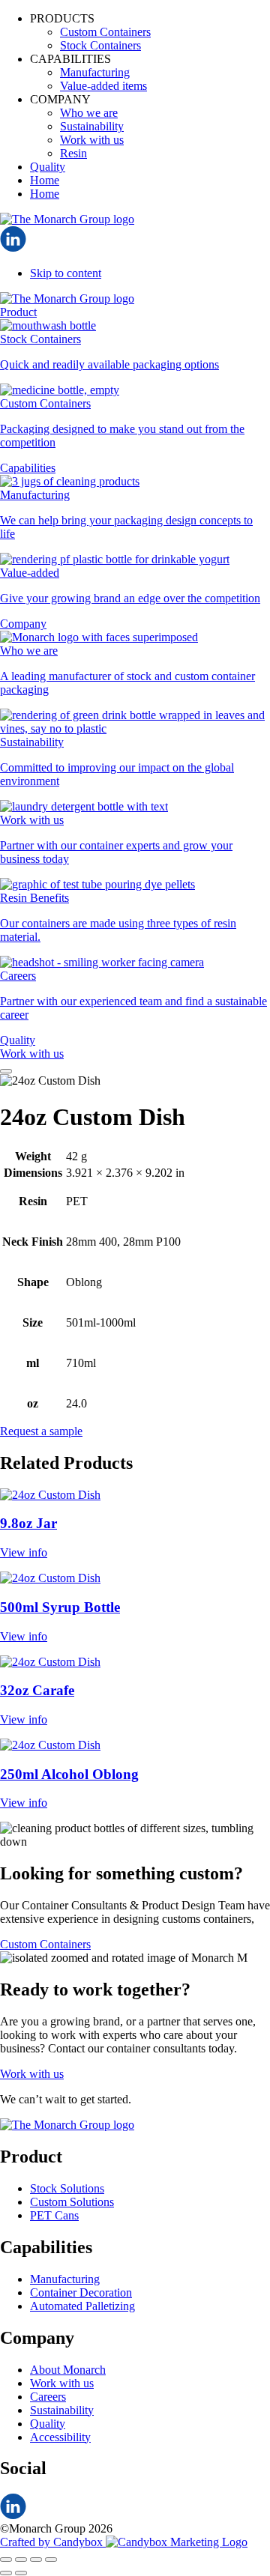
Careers (48, 2397)
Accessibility (60, 2437)
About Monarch (68, 2370)
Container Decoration (81, 2292)
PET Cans (54, 2215)
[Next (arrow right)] (21, 2573)
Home (45, 180)
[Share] (36, 2560)
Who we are (89, 113)
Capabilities (28, 468)
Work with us (92, 140)
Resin (73, 153)
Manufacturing (95, 72)
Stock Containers (100, 45)
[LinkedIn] (13, 248)
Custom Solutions (72, 2202)
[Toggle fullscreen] (21, 2560)
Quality (48, 167)
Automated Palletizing (82, 2306)
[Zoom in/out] (6, 2560)
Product (18, 312)
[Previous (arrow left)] (6, 2573)
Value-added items (103, 86)
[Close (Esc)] (51, 2560)
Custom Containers (105, 32)
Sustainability (92, 126)
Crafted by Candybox (53, 2542)
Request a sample (41, 1431)
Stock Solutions (67, 2188)
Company (23, 624)
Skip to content (66, 273)
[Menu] (6, 1071)
